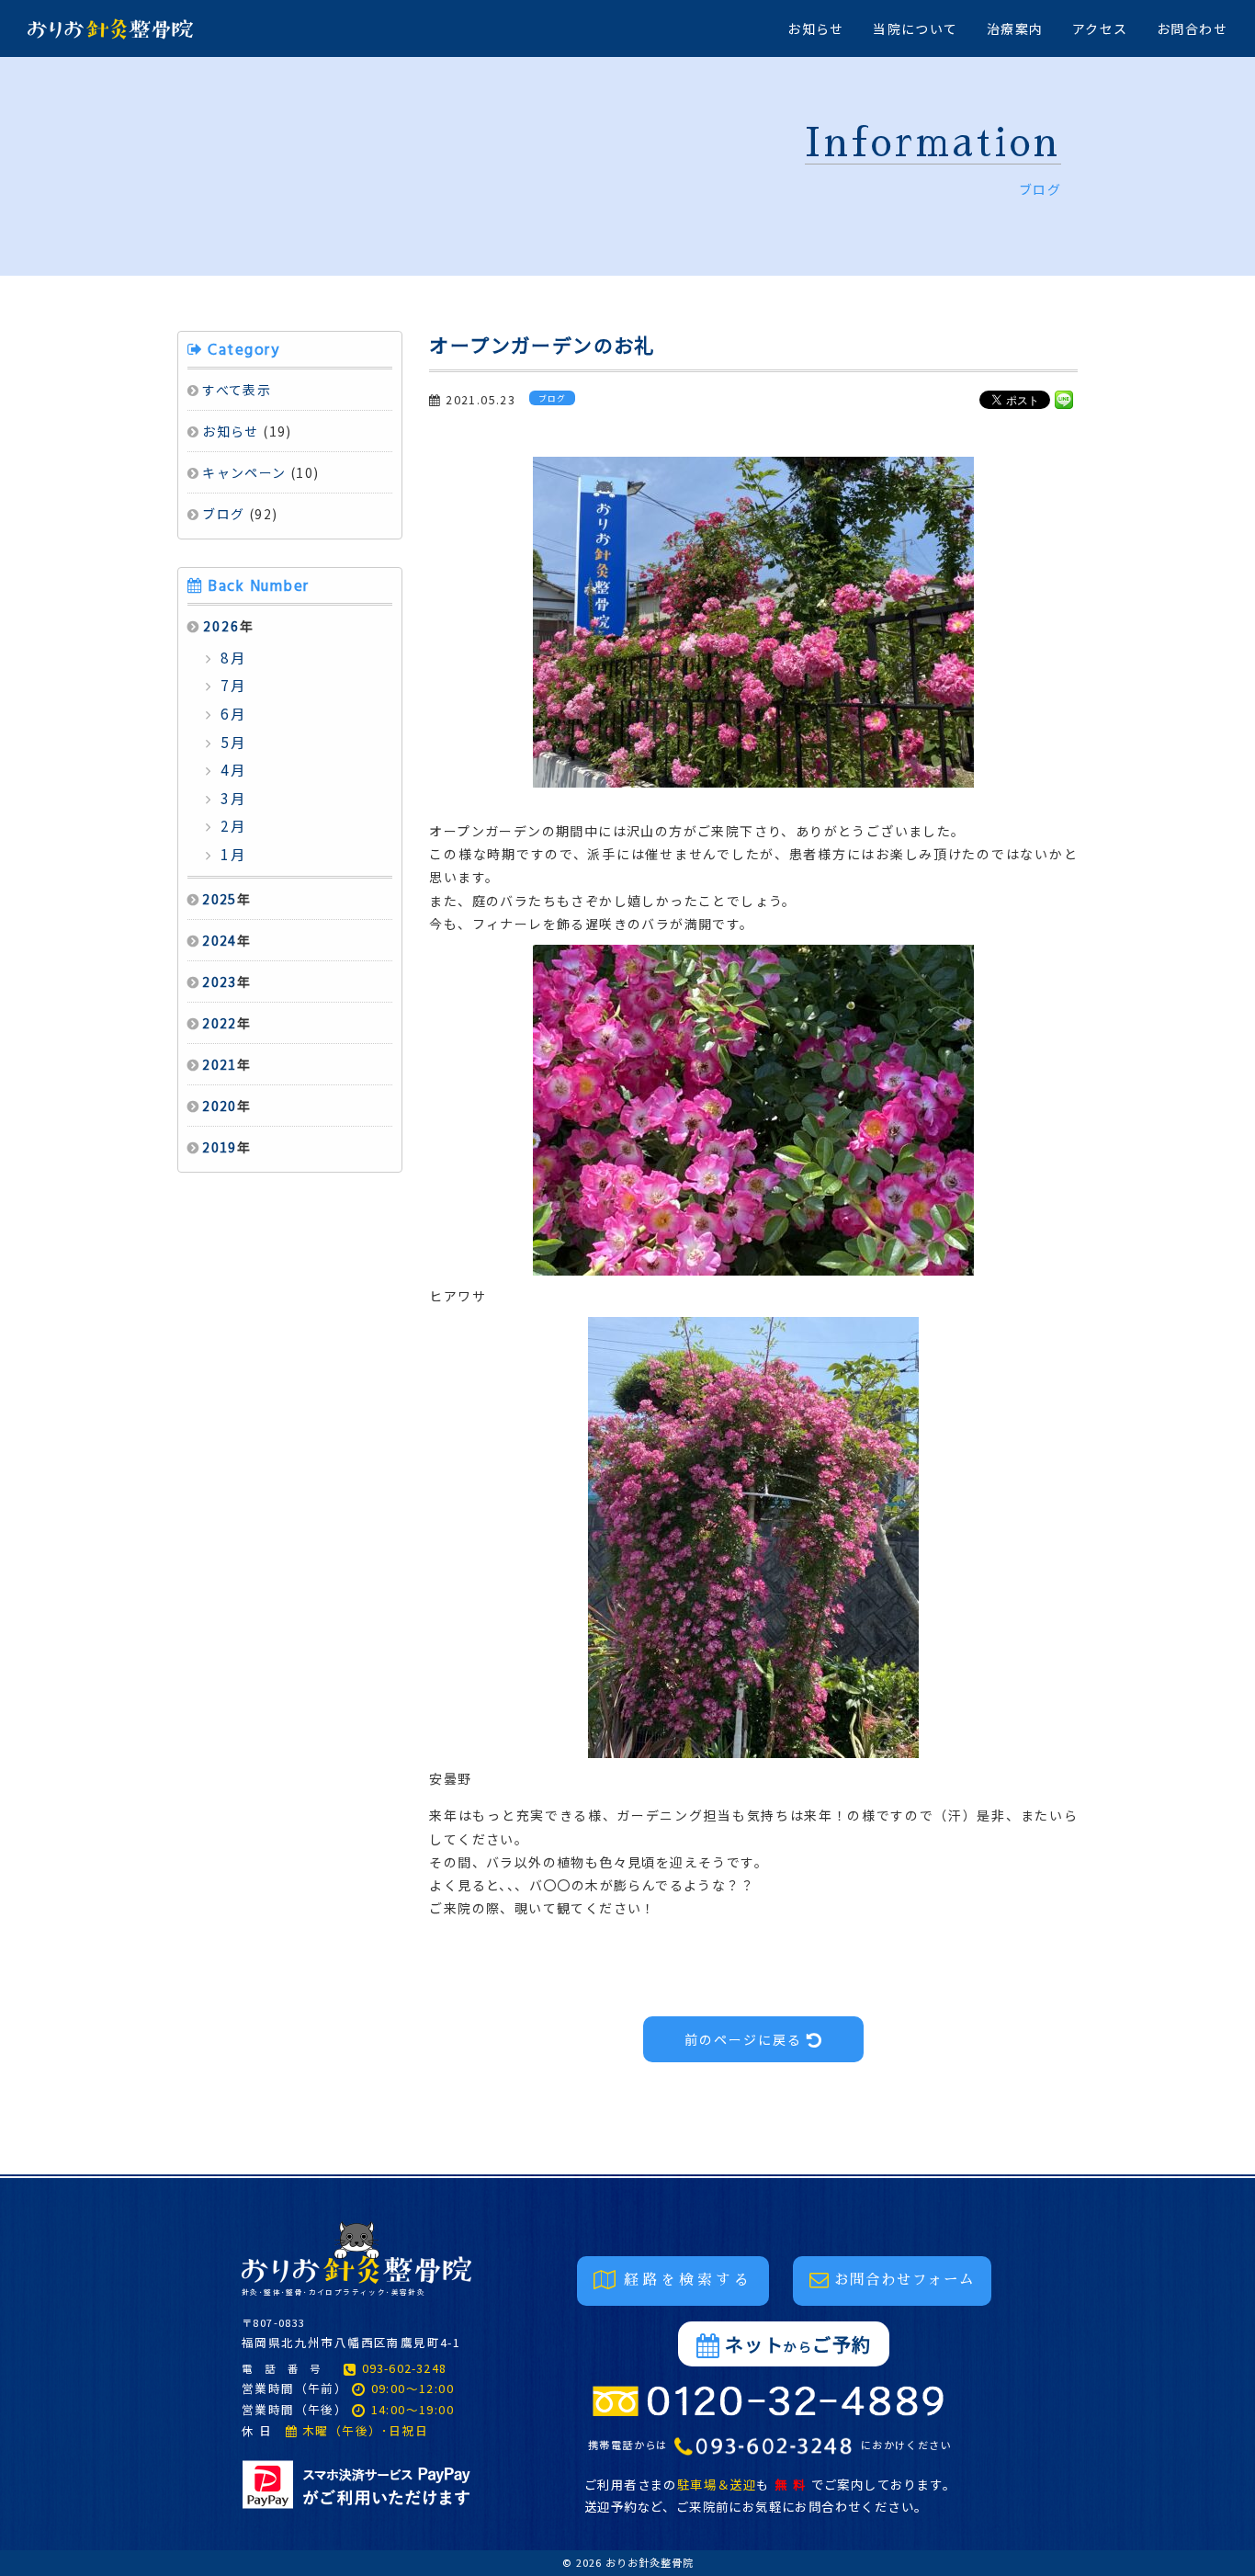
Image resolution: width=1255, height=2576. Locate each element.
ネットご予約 (798, 2344)
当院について (915, 28)
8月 (231, 657)
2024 (220, 940)
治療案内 (1015, 28)
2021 (220, 1064)
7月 (231, 685)
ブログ (223, 514)
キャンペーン (244, 472)
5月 (231, 742)
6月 (231, 713)
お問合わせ (1192, 28)
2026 (221, 626)
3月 (231, 798)
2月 (231, 825)
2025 (220, 899)
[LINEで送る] (1064, 399)
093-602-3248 (404, 2368)
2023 (220, 982)
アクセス (1100, 28)
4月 (231, 769)
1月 (231, 854)
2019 (220, 1147)
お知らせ (816, 28)
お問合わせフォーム (905, 2280)
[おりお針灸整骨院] (96, 28)
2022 (220, 1023)
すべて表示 (237, 390)
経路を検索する (688, 2280)
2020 (220, 1106)
